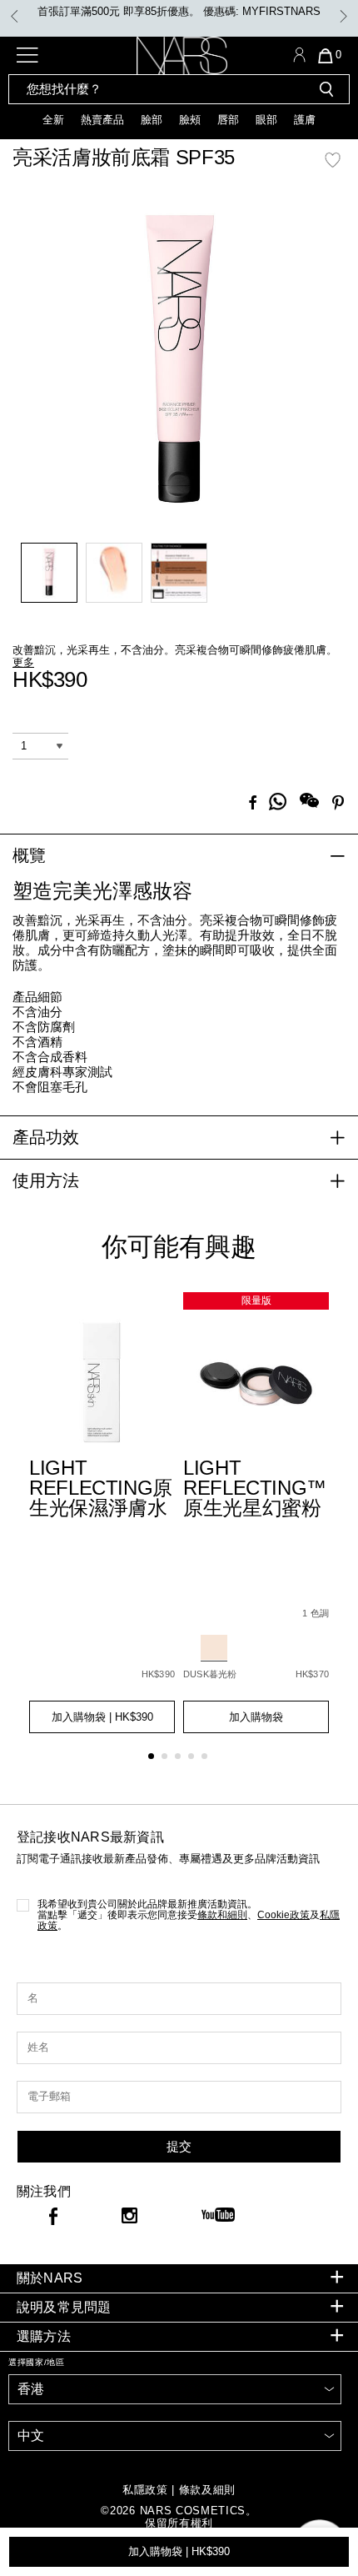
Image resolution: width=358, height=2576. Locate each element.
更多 (23, 662)
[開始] (326, 89)
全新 (53, 120)
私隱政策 (145, 2490)
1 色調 (316, 1613)
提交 (179, 2146)
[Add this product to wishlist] (333, 169)
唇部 (228, 120)
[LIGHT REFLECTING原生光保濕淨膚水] (102, 1384)
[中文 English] (175, 2436)
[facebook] (53, 2219)
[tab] (179, 2279)
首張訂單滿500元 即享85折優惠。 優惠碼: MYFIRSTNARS (179, 11)
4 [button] (194, 1759)
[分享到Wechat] (309, 802)
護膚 (305, 120)
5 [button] (208, 1759)
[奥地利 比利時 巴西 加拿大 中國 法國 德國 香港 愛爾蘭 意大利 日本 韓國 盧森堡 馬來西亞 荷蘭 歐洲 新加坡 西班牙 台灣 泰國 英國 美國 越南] (175, 2389)
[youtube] (218, 2216)
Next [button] (343, 16)
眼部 (266, 120)
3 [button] (181, 1759)
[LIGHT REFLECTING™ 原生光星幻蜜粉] (256, 1384)
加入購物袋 (179, 2551)
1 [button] (154, 1759)
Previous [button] (15, 16)
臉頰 (190, 120)
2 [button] (168, 1759)
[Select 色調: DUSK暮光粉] (214, 1648)
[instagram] (129, 2218)
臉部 (152, 120)
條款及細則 (207, 2490)
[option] (179, 12)
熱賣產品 (102, 120)
